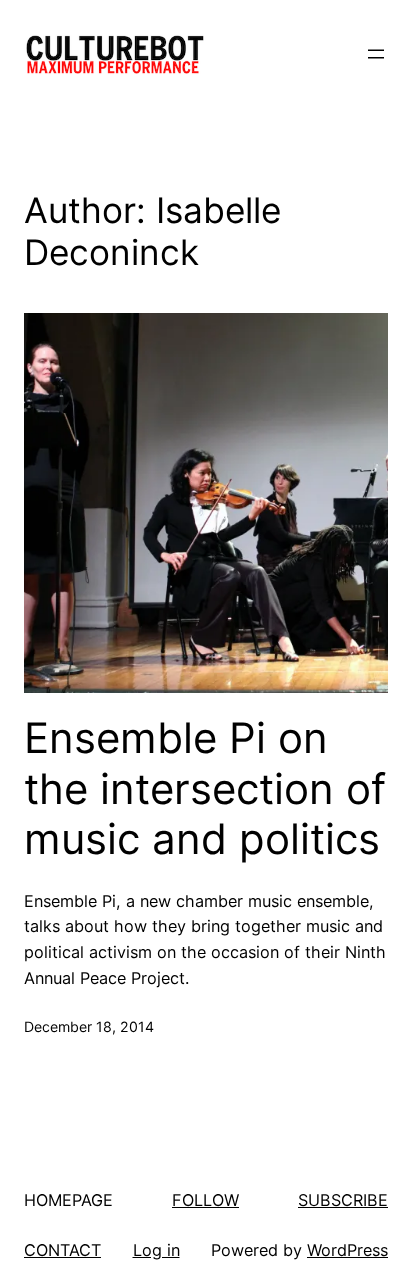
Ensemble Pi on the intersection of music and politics (205, 788)
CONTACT (62, 1250)
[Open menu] (376, 54)
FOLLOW (205, 1200)
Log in (156, 1250)
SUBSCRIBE (343, 1200)
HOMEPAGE (68, 1200)
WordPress (347, 1250)
